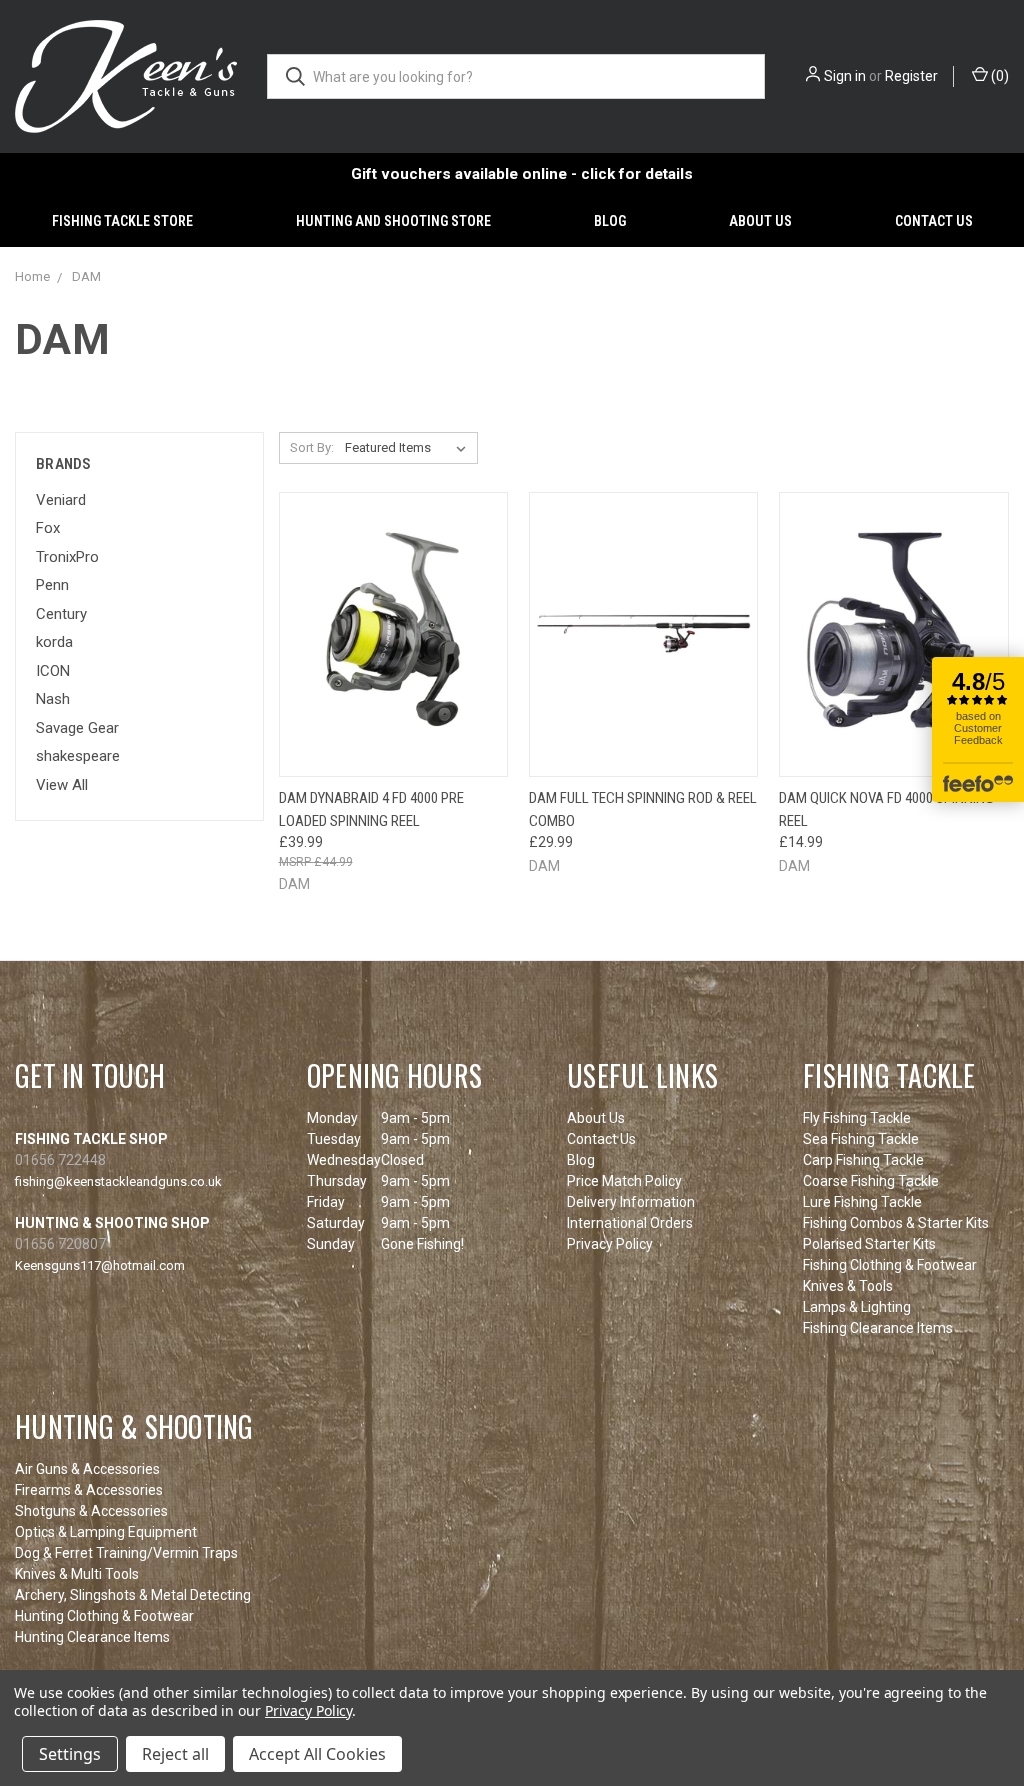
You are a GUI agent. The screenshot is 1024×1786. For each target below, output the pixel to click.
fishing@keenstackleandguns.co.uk (118, 1181)
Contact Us (934, 221)
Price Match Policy (624, 1181)
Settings (70, 1754)
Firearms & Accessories (89, 1490)
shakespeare (78, 756)
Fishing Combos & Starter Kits (896, 1223)
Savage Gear (77, 728)
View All (62, 785)
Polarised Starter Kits (869, 1244)
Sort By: (312, 447)
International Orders (630, 1223)
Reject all (175, 1754)
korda (54, 642)
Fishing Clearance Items (878, 1328)
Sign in (845, 76)
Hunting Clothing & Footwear (104, 1616)
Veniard (61, 500)
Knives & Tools (848, 1286)
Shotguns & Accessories (91, 1511)
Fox (48, 528)
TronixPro (67, 557)
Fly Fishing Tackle (857, 1118)
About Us (760, 221)
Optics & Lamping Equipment (106, 1532)
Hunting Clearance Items (92, 1637)
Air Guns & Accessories (87, 1469)
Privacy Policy (610, 1244)
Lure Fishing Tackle (862, 1202)
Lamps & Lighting (857, 1307)
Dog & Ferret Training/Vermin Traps (126, 1553)
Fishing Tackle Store (122, 221)
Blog (610, 221)
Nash (53, 699)
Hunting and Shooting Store (393, 221)
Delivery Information (631, 1202)
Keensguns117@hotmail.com (100, 1265)
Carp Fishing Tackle (863, 1160)
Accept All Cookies (317, 1754)
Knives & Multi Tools (77, 1574)
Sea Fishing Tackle (861, 1139)
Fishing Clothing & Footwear (890, 1265)
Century (61, 614)
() (998, 76)
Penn (52, 585)
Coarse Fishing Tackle (871, 1181)
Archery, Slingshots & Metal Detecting (133, 1595)
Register (911, 76)
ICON (53, 671)
